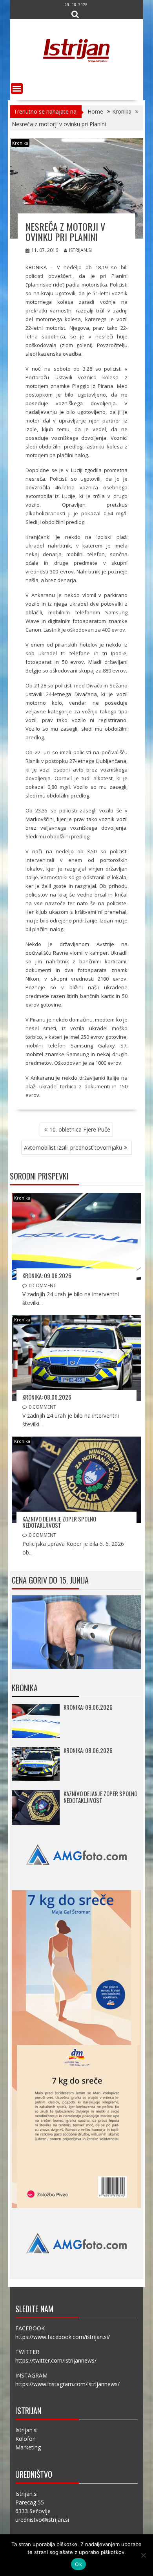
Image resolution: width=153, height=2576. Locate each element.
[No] (143, 2555)
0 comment (42, 1285)
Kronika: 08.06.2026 (47, 1397)
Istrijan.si (80, 250)
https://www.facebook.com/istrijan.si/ (63, 2337)
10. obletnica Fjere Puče (80, 1129)
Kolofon (25, 2439)
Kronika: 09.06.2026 (47, 1275)
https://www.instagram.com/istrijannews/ (67, 2384)
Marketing (28, 2447)
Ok (78, 2564)
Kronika (20, 143)
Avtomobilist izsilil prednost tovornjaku (73, 1147)
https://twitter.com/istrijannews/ (56, 2360)
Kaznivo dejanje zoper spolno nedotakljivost (59, 1522)
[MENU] (17, 88)
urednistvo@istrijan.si (42, 2520)
